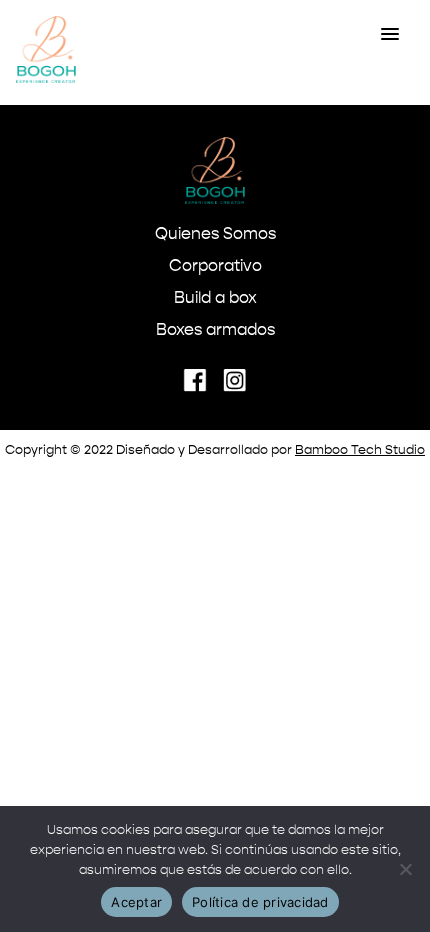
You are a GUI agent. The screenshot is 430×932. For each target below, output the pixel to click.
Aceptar (136, 902)
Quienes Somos (215, 235)
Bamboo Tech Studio (360, 450)
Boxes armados (215, 331)
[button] (390, 35)
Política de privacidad (260, 902)
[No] (405, 869)
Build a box (215, 299)
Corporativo (215, 267)
